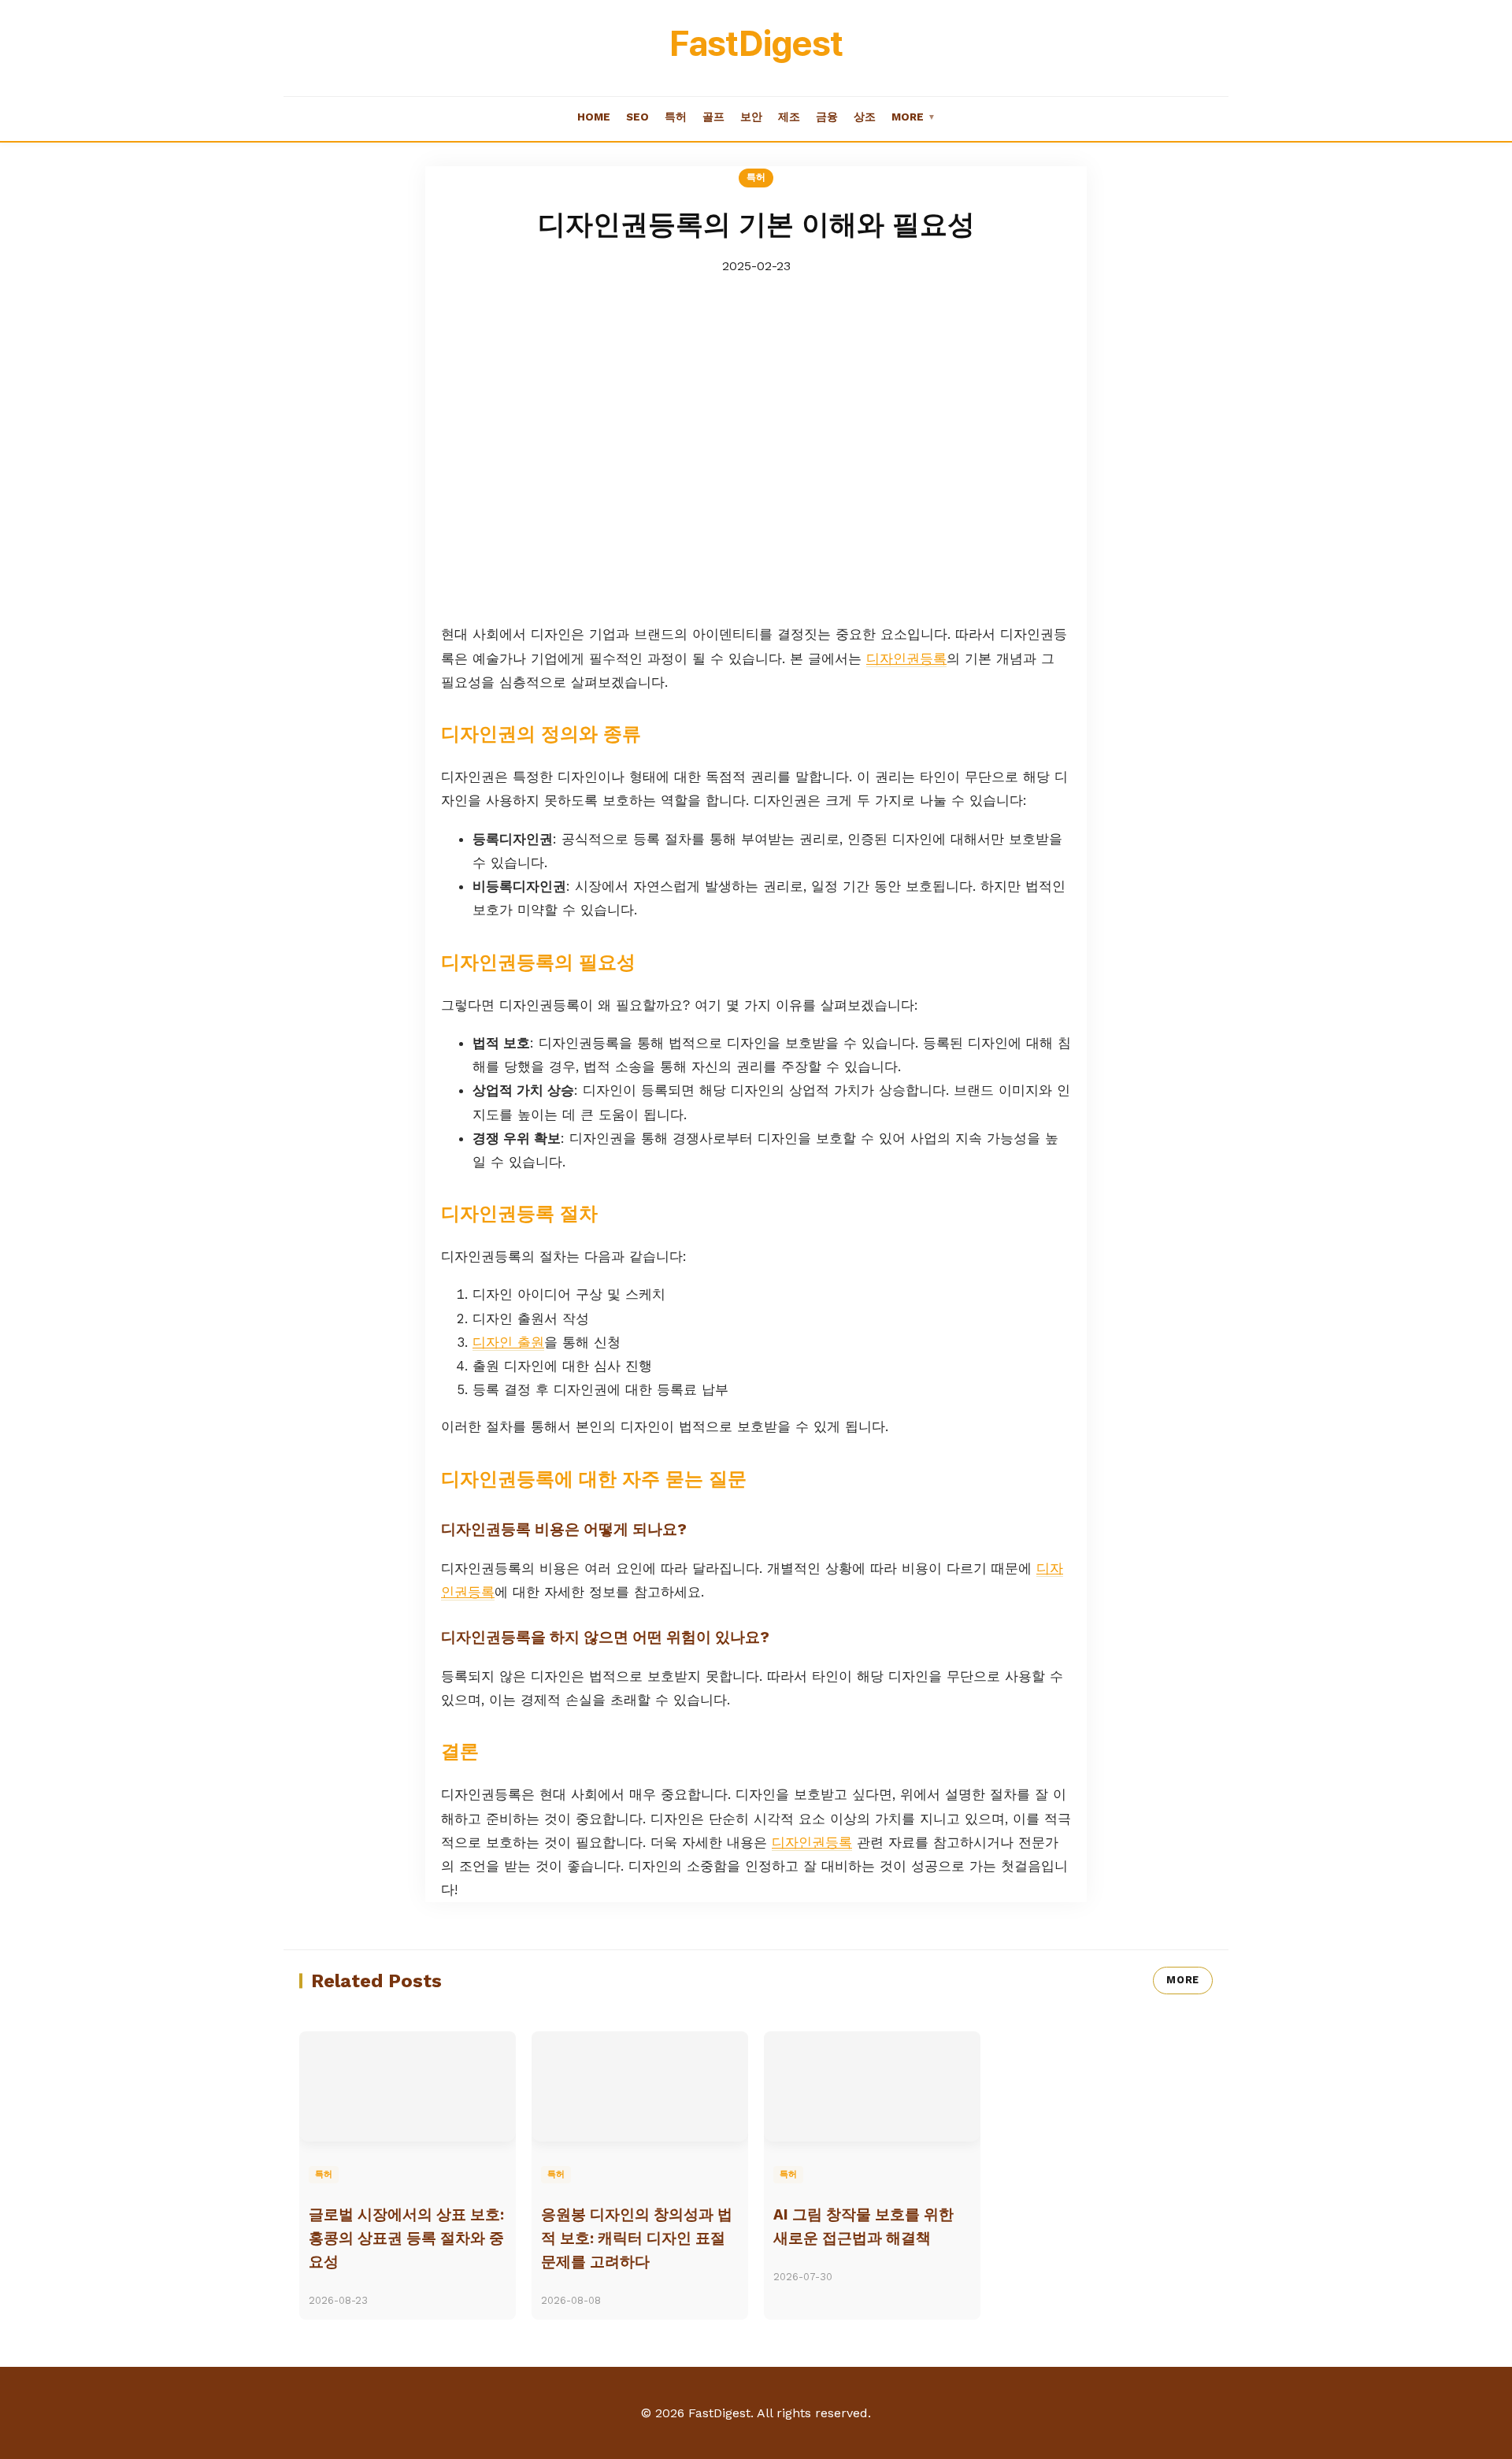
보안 (751, 117)
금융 (827, 117)
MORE (1183, 1980)
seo (637, 117)
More (913, 117)
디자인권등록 (906, 658)
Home (594, 117)
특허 (676, 117)
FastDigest (756, 43)
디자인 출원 (508, 1342)
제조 (789, 117)
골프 (713, 117)
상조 (865, 117)
